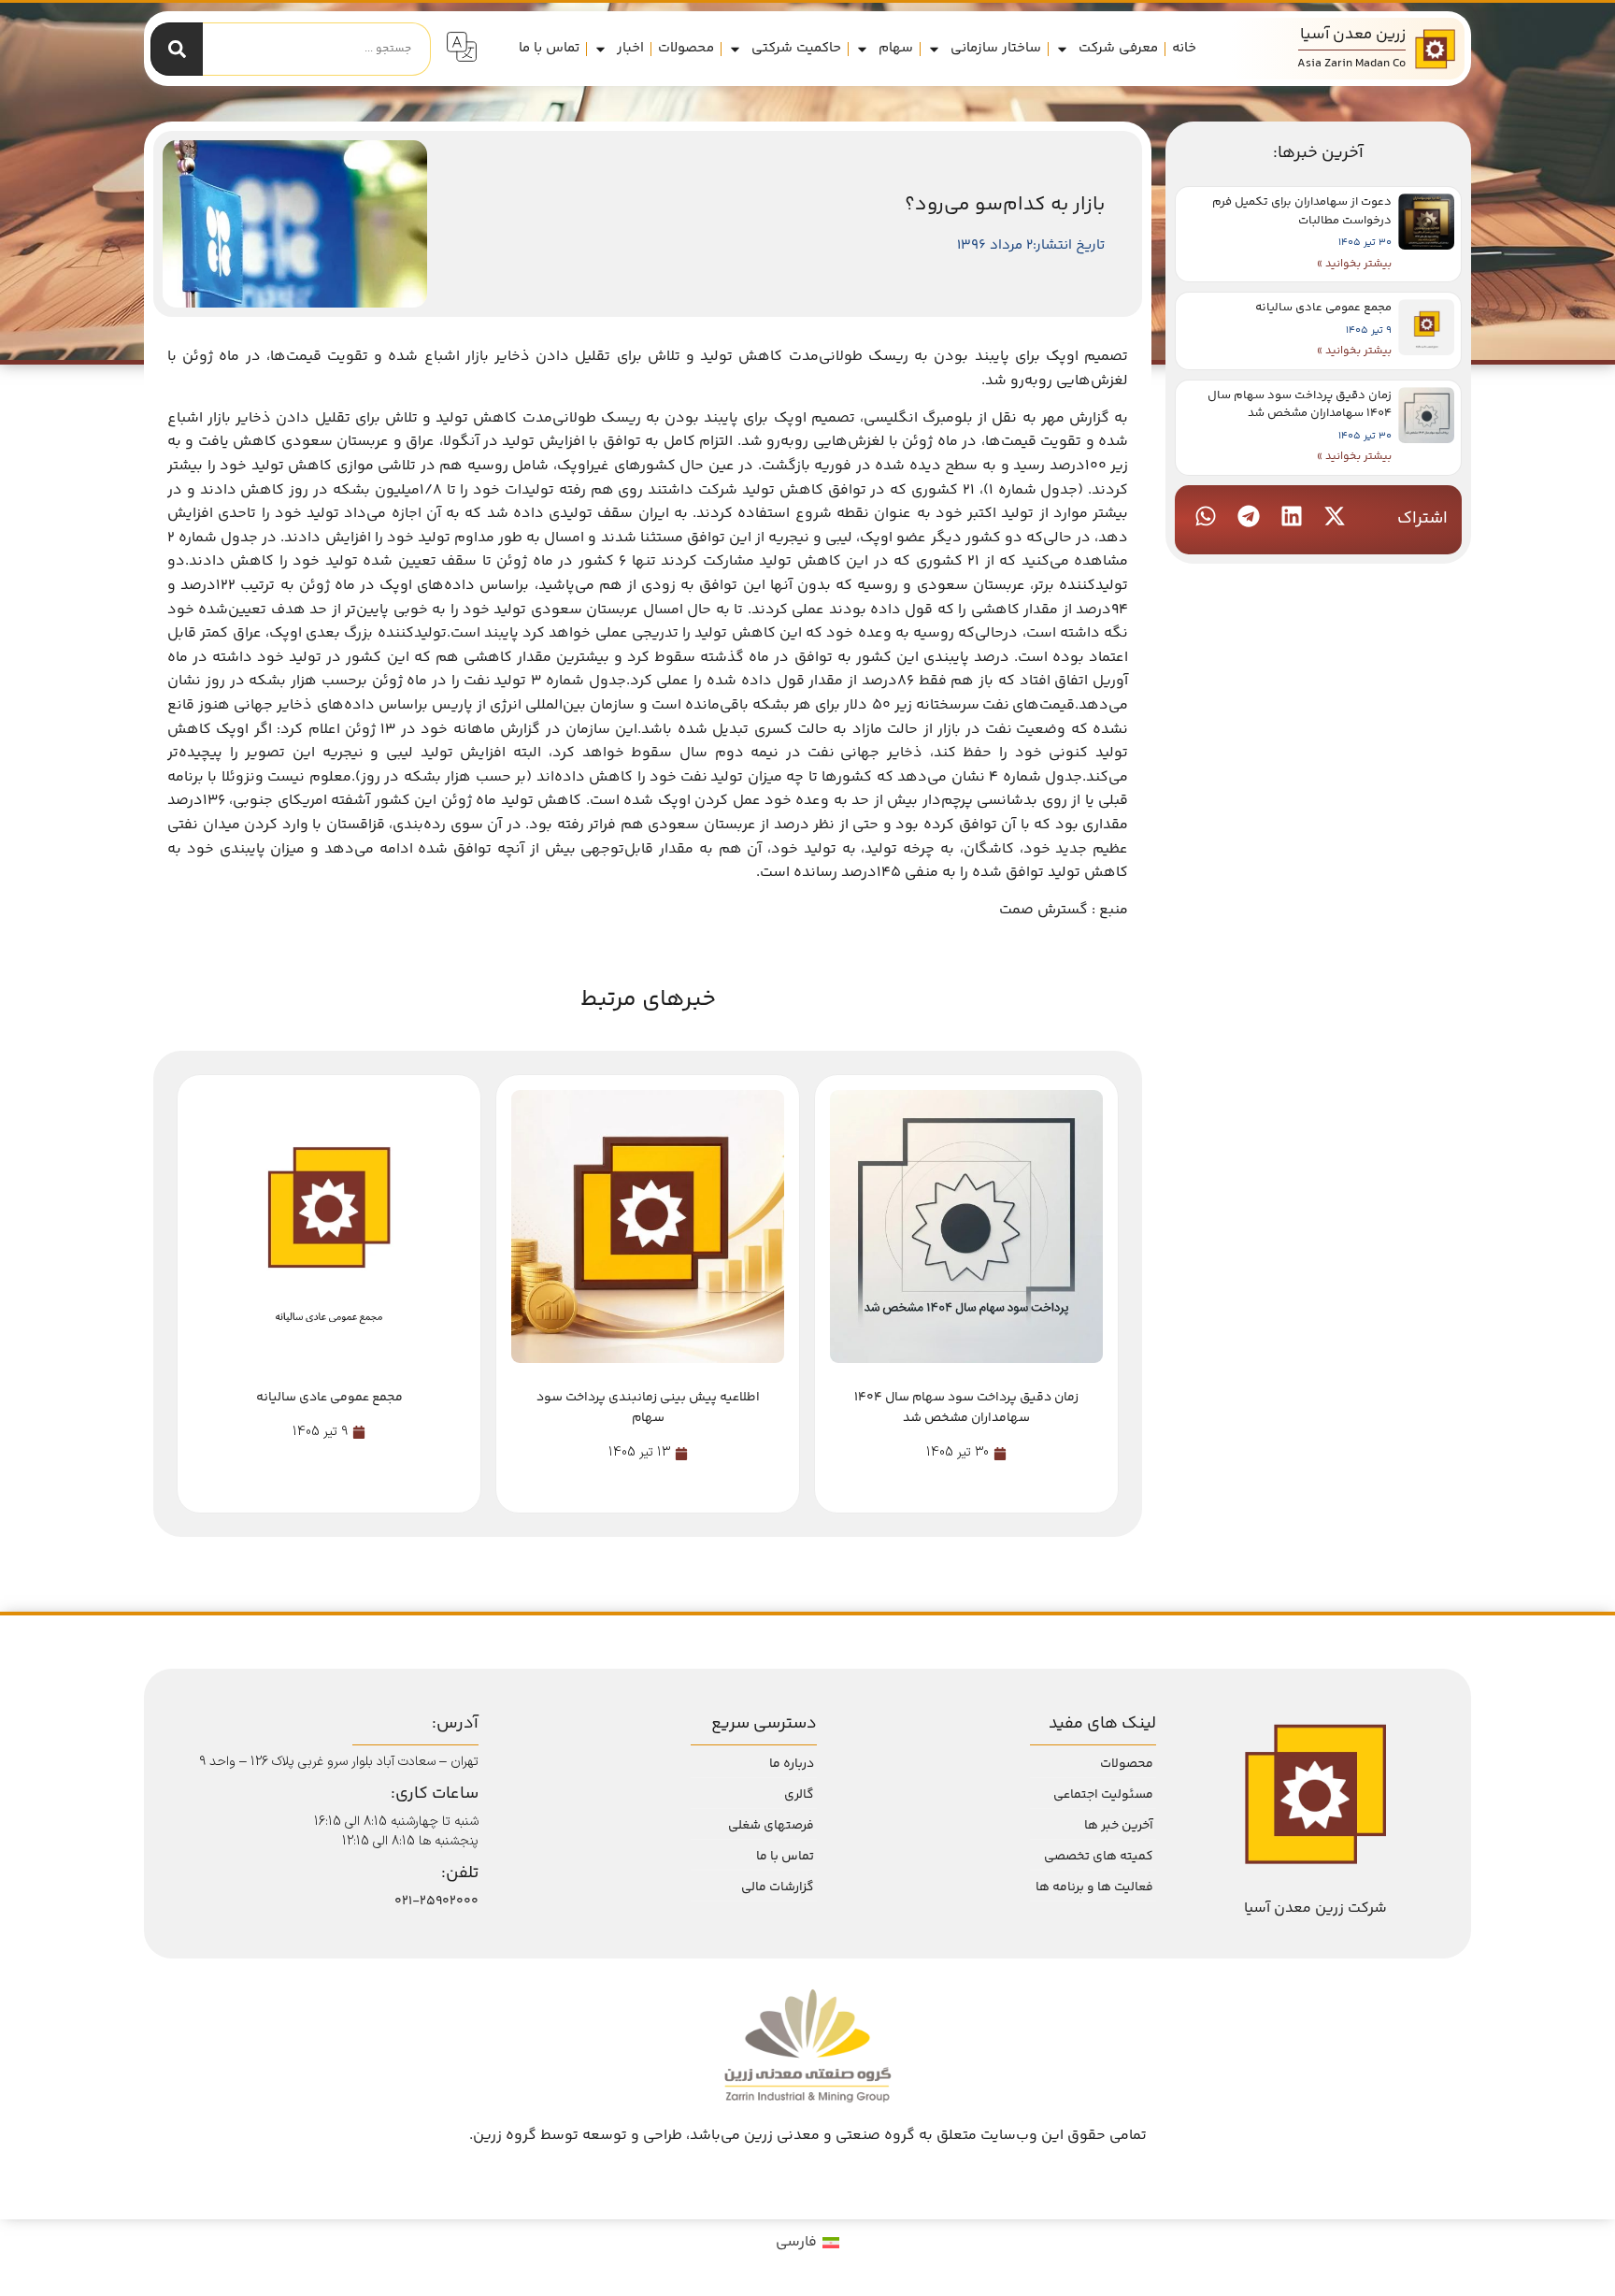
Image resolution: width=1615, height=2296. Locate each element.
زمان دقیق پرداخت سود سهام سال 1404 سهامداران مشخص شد (1300, 405)
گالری (799, 1795)
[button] (1335, 516)
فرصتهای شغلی (771, 1826)
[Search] (177, 49)
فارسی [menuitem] (796, 2242)
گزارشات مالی (778, 1887)
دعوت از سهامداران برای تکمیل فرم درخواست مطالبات (1302, 211)
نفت (477, 681)
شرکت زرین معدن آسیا (1315, 1909)
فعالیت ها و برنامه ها (1094, 1887)
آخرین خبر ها (1119, 1826)
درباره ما (792, 1764)
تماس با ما (549, 48)
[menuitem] (807, 2244)
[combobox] (317, 49)
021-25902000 (436, 1901)
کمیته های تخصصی (1099, 1857)
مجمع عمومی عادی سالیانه (1323, 308)
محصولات (686, 48)
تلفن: (460, 1873)
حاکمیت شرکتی (796, 48)
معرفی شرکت (1118, 48)
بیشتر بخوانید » (1354, 264)
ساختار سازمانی (996, 48)
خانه (1184, 48)
